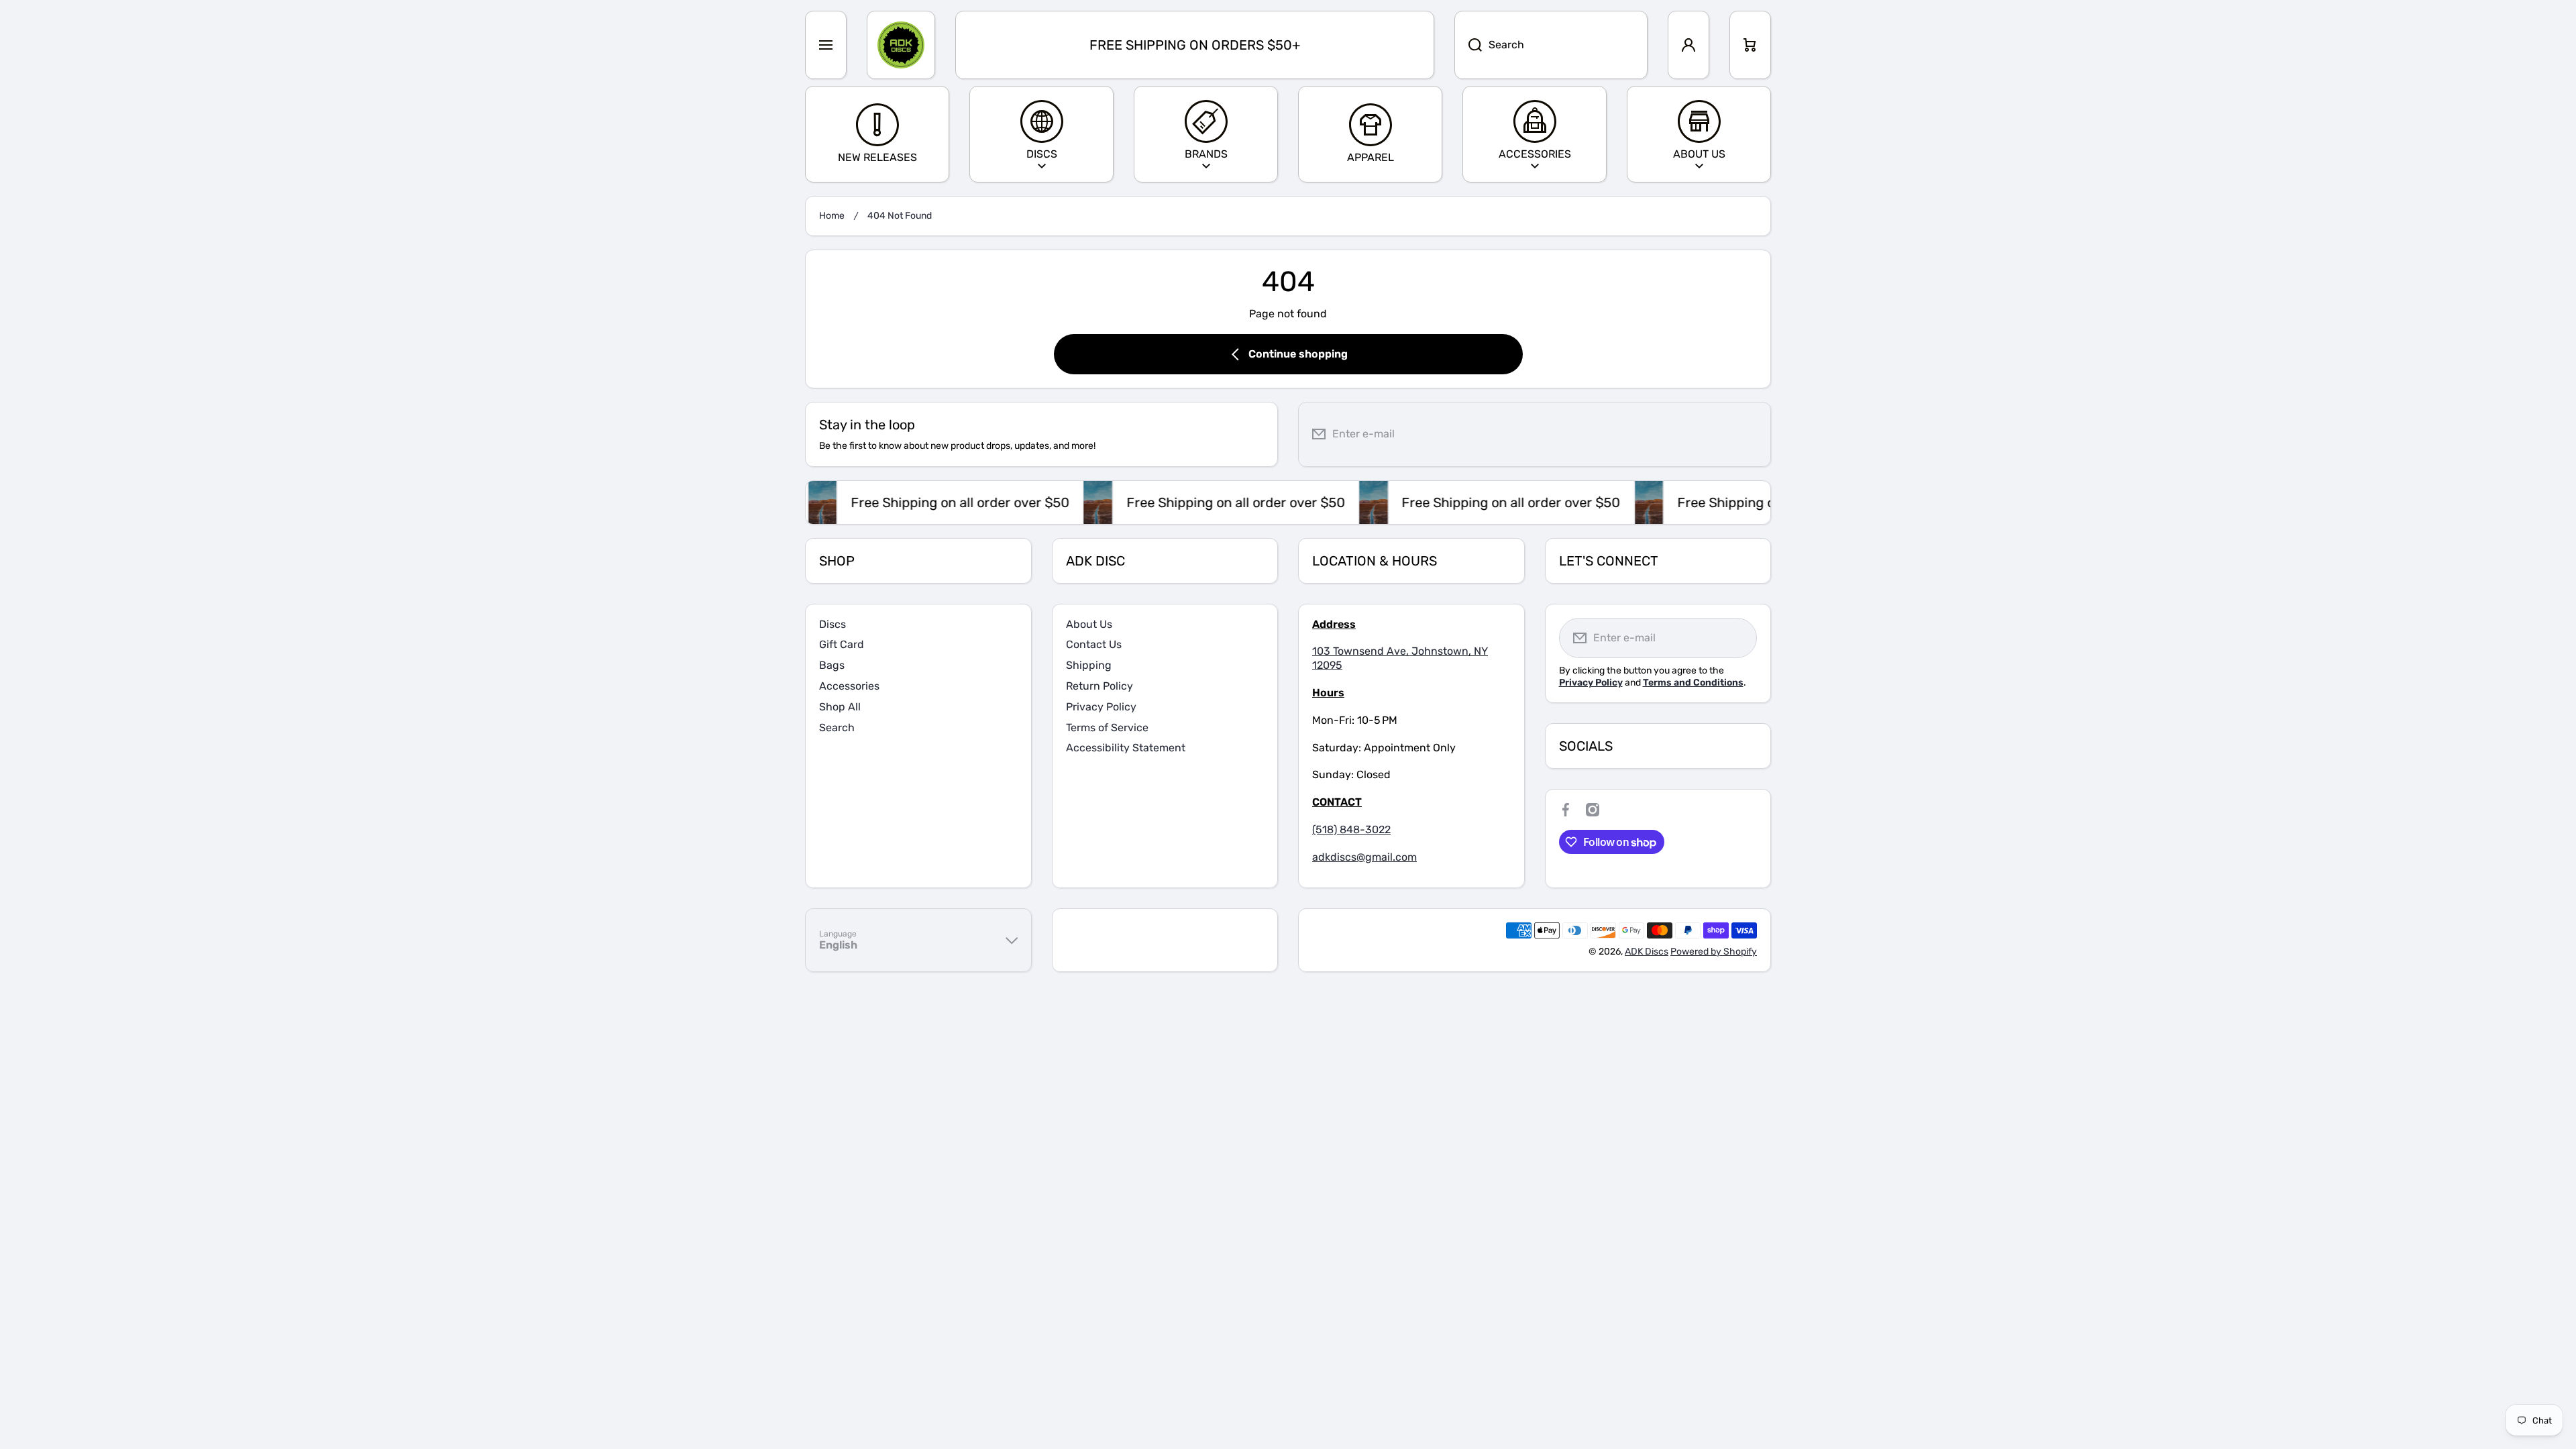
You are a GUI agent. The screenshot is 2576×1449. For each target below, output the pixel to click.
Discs (833, 624)
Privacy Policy (1101, 707)
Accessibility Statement (1126, 748)
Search (837, 728)
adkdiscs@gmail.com (1364, 857)
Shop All (840, 707)
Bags (832, 665)
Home (832, 216)
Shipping (1089, 665)
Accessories (849, 686)
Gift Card (842, 644)
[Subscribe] (1750, 434)
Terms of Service (1107, 728)
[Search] (1468, 45)
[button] (1750, 45)
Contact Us (1094, 644)
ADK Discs (1647, 952)
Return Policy (1099, 686)
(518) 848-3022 (1351, 829)
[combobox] (1551, 45)
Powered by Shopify (1714, 952)
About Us (1089, 624)
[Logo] (901, 45)
